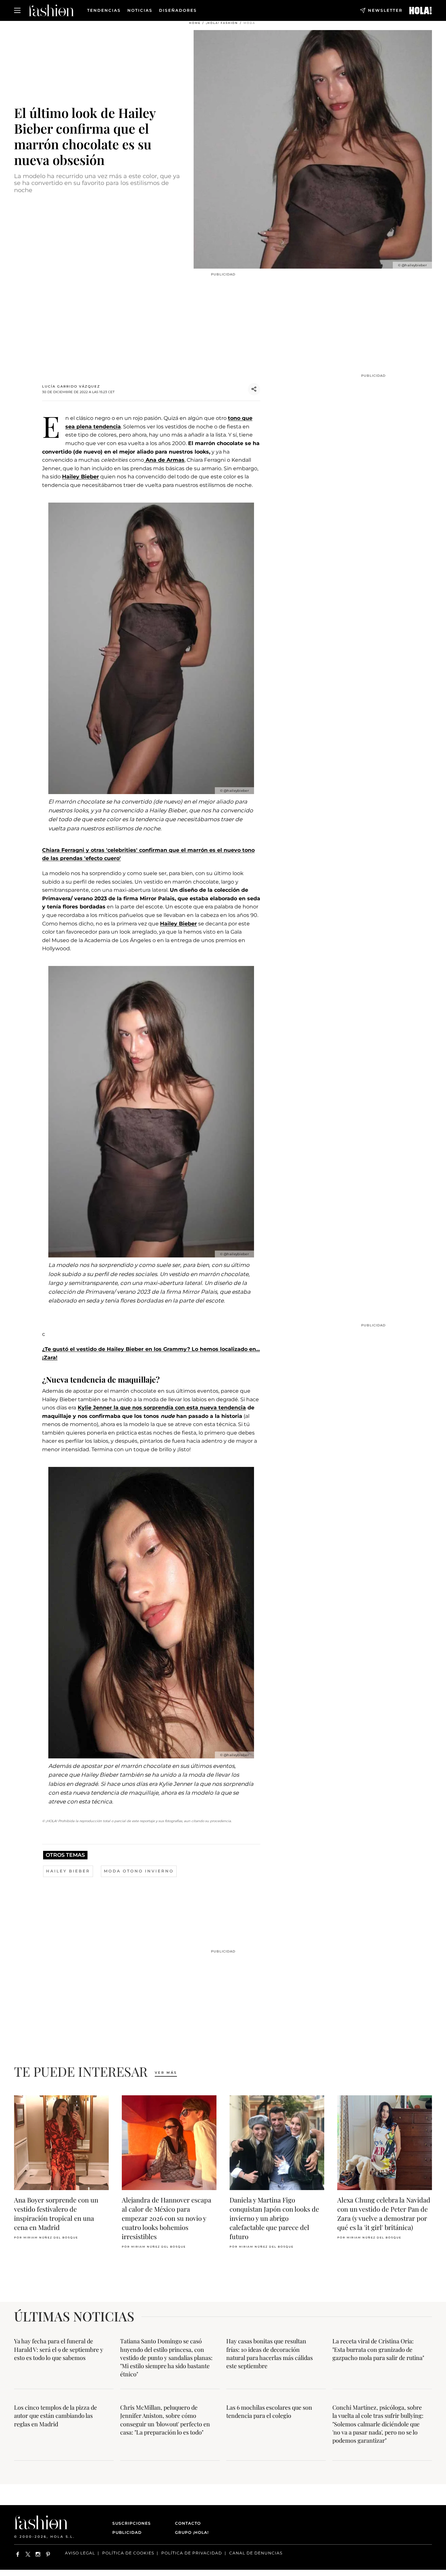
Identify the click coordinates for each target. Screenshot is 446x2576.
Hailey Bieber (80, 477)
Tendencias (104, 10)
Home (195, 23)
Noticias (140, 10)
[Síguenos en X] (28, 2554)
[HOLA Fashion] (51, 10)
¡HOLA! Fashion (222, 23)
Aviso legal (80, 2553)
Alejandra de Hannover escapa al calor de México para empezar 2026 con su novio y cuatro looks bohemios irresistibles (167, 2218)
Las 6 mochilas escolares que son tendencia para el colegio (269, 2411)
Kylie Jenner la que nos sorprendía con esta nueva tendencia (162, 1408)
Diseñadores (178, 10)
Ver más (166, 2073)
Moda (249, 23)
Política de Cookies (128, 2553)
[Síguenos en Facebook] (18, 2554)
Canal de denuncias (256, 2553)
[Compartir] (254, 389)
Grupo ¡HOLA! (192, 2532)
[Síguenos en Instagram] (38, 2554)
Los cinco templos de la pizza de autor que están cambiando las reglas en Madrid (56, 2416)
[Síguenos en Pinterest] (48, 2554)
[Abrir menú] (17, 10)
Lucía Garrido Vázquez (71, 386)
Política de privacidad (192, 2553)
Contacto (188, 2523)
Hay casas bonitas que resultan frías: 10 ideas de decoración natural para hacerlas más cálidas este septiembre (270, 2353)
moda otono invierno (139, 1871)
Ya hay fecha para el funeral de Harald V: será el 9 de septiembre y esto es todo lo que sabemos (59, 2349)
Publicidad (127, 2532)
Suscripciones (132, 2523)
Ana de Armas (164, 460)
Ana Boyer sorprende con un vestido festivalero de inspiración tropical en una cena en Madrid (56, 2213)
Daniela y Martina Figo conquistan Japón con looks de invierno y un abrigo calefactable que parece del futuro (274, 2218)
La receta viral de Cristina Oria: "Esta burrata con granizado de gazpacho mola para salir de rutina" (378, 2349)
